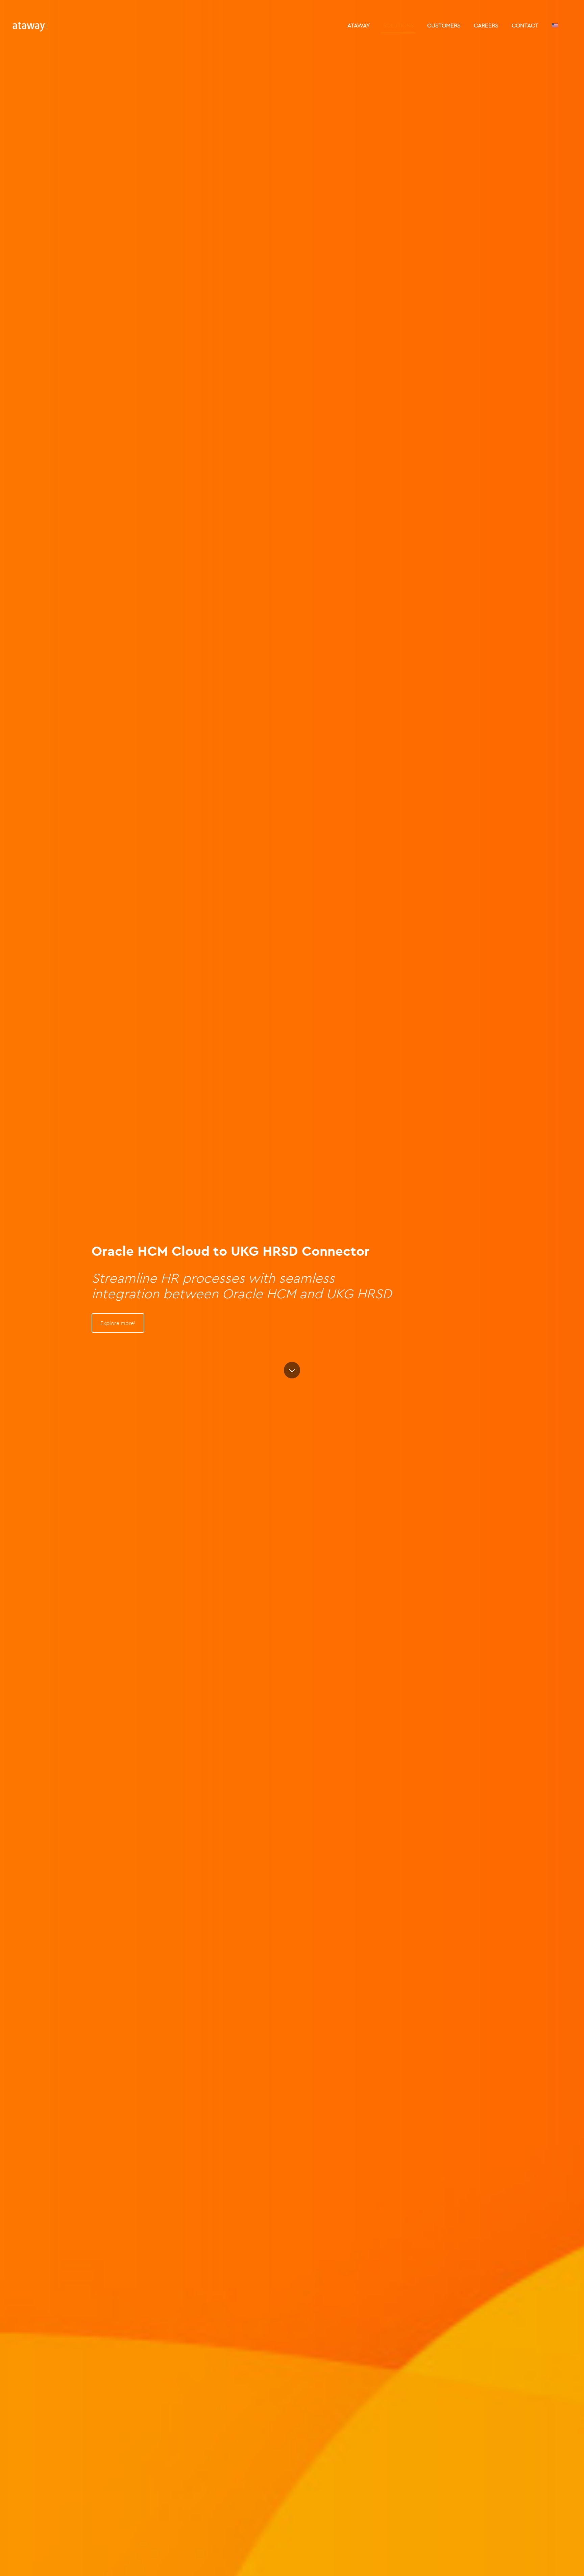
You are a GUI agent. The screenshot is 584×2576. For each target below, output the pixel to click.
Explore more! (118, 1323)
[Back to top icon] (552, 2562)
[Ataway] (29, 25)
